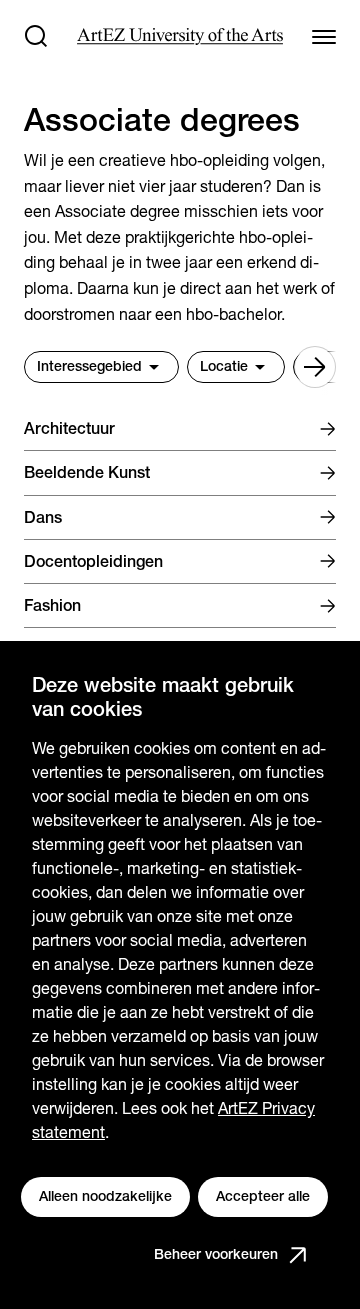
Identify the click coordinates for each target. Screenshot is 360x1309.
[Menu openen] (324, 36)
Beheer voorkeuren (216, 1254)
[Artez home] (179, 36)
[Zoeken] (36, 36)
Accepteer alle (263, 1196)
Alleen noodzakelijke (105, 1196)
